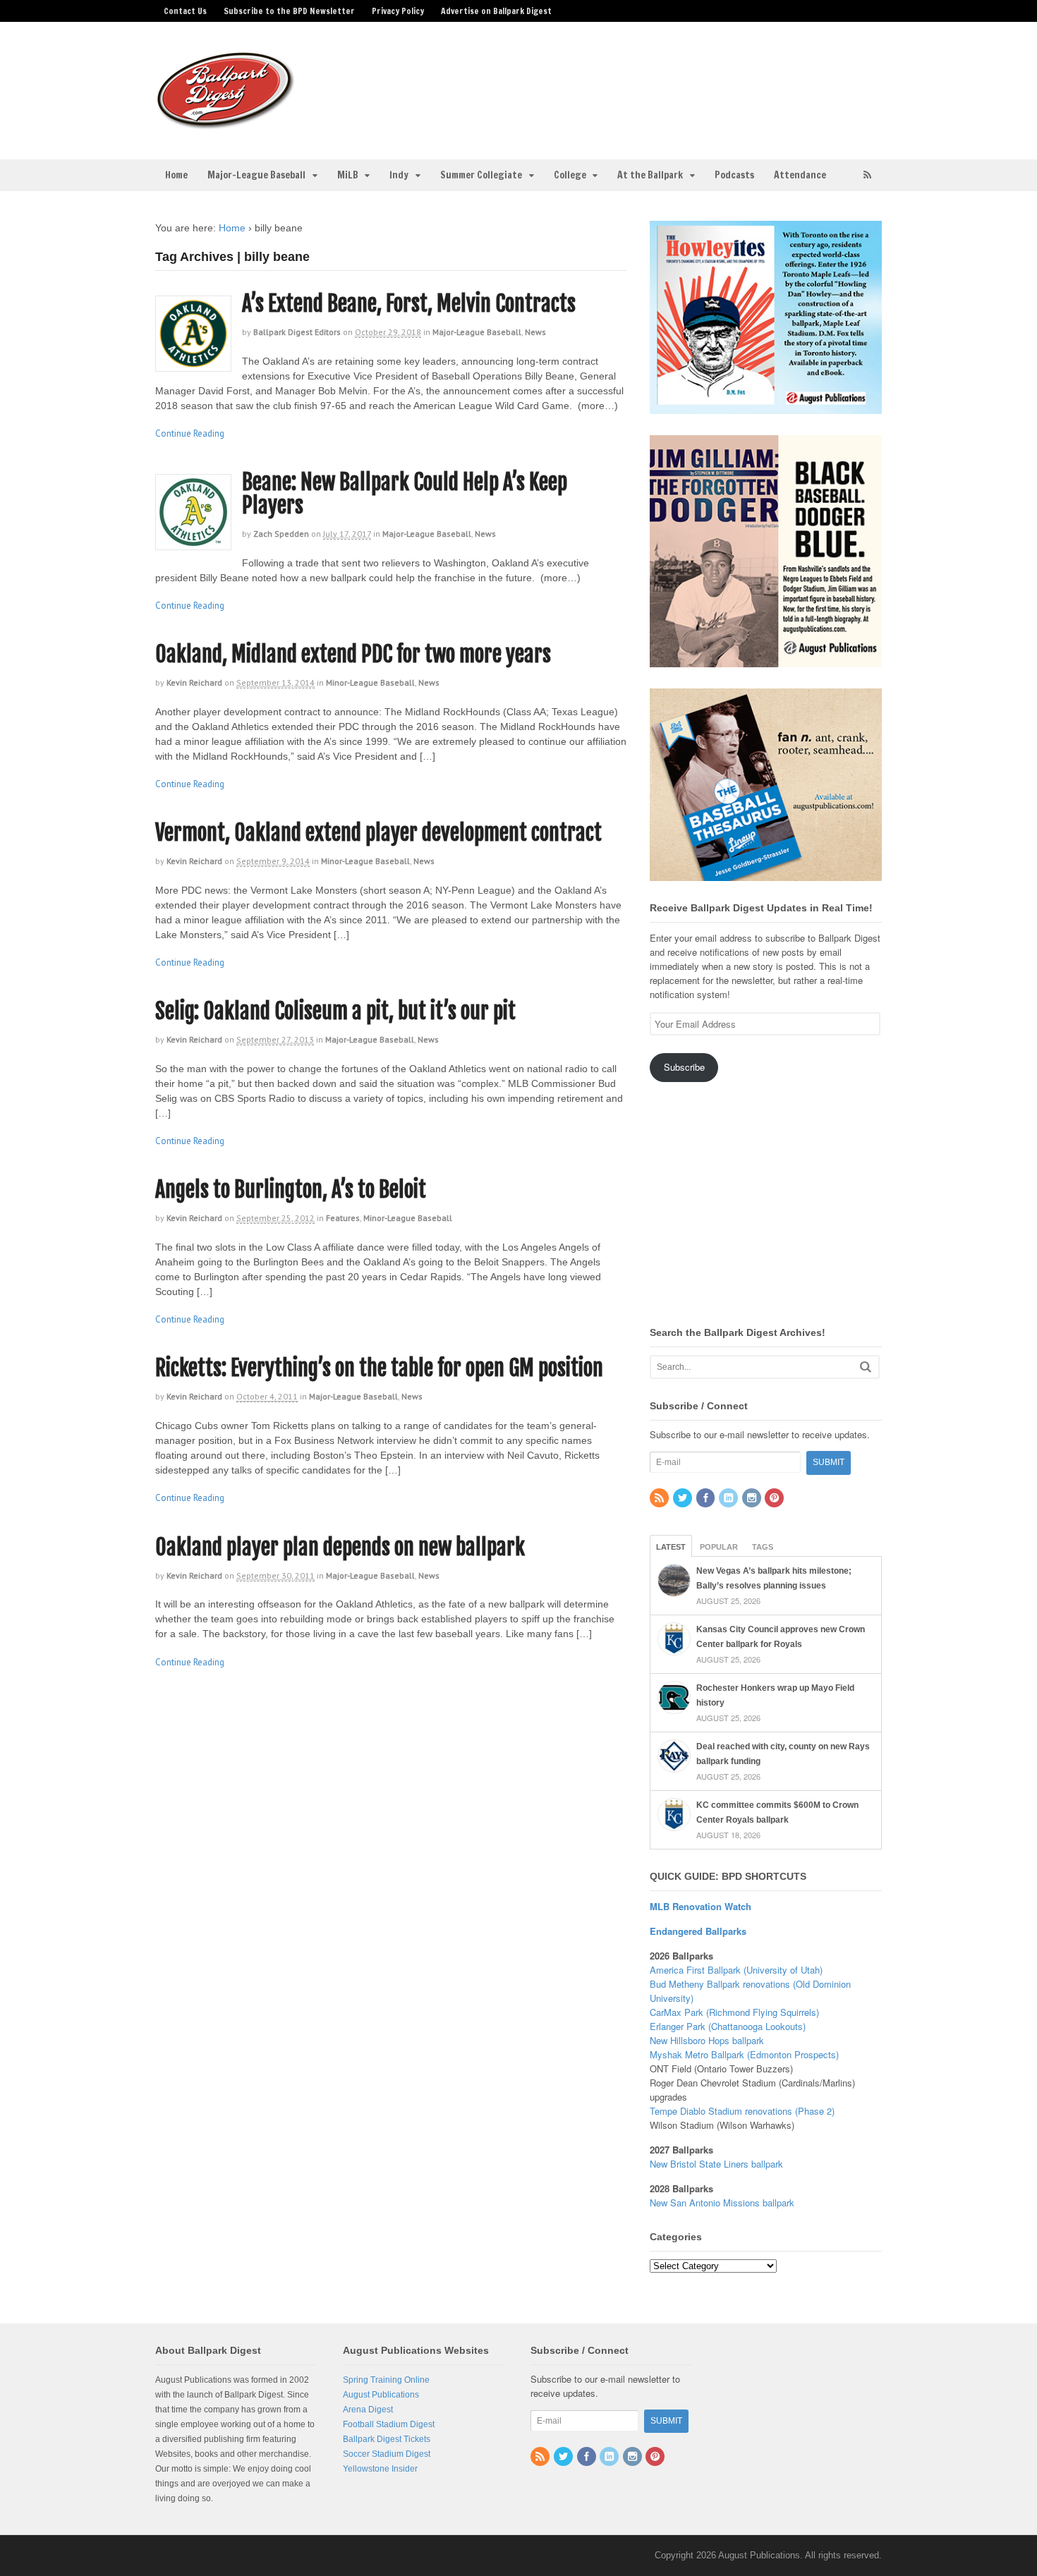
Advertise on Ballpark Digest (496, 11)
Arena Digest (368, 2410)
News (535, 332)
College (570, 175)
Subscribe (684, 1067)
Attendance (800, 175)
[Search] (866, 1367)
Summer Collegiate (481, 175)
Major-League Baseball (256, 175)
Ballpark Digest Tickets (387, 2439)
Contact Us (185, 11)
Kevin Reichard (194, 682)
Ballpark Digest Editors (297, 332)
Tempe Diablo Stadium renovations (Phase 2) (742, 2111)
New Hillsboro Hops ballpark (707, 2040)
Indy (399, 175)
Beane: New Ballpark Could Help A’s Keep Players (405, 494)
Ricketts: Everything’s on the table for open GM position (379, 1368)
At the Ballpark (650, 175)
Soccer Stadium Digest (387, 2454)
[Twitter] (684, 1499)
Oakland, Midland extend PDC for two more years (353, 654)
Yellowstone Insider (380, 2469)
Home (176, 175)
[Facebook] (707, 1499)
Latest (671, 1547)
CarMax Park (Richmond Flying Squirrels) (734, 2012)
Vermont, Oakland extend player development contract (378, 833)
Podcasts (734, 175)
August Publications (381, 2395)
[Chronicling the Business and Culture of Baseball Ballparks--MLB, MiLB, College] (226, 123)
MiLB (348, 175)
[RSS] (660, 1499)
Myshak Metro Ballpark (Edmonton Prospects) (744, 2054)
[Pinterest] (775, 1499)
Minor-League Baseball (370, 682)
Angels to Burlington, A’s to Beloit (291, 1190)
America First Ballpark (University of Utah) (736, 1970)
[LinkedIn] (729, 1499)
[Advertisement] (630, 82)
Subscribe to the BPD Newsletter (289, 11)
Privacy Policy (398, 11)
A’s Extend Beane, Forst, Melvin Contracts (409, 304)
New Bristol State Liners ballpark (716, 2164)
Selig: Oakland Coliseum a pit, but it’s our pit (335, 1011)
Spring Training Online (386, 2380)
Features (343, 1218)
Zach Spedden (281, 534)
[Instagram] (753, 1499)
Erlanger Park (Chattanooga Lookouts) (728, 2026)
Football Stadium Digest (389, 2424)
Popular (719, 1547)
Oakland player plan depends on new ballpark (340, 1547)
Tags (763, 1547)
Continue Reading (190, 433)
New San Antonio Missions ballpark (722, 2203)
